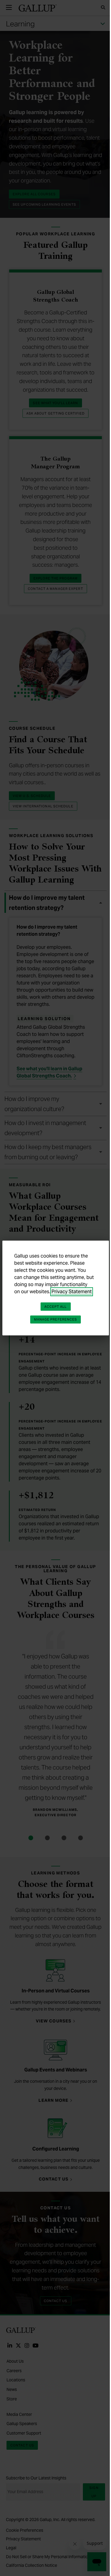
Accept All (56, 1307)
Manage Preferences (56, 1319)
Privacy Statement (72, 1292)
